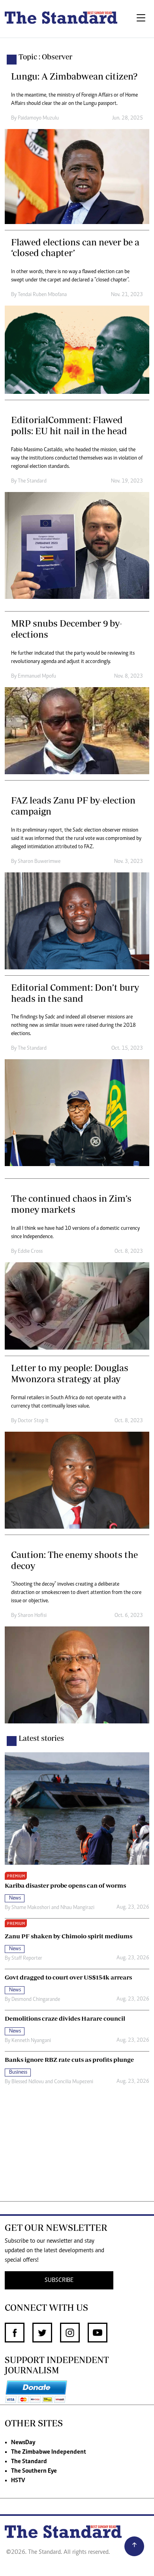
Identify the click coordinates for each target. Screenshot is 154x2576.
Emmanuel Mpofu (37, 676)
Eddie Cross (30, 1252)
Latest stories (41, 1738)
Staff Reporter (27, 1959)
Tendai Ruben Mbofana (42, 295)
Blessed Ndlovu (28, 2082)
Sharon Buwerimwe (39, 862)
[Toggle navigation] (141, 19)
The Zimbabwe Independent (49, 2452)
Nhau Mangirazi (77, 1908)
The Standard (32, 481)
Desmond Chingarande (36, 2000)
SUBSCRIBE (59, 2280)
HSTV (18, 2481)
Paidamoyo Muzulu (38, 118)
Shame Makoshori (31, 1908)
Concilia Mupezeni (74, 2082)
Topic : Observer (45, 57)
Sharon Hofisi (32, 1616)
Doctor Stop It (33, 1421)
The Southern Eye (34, 2471)
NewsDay (23, 2443)
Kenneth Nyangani (31, 2041)
